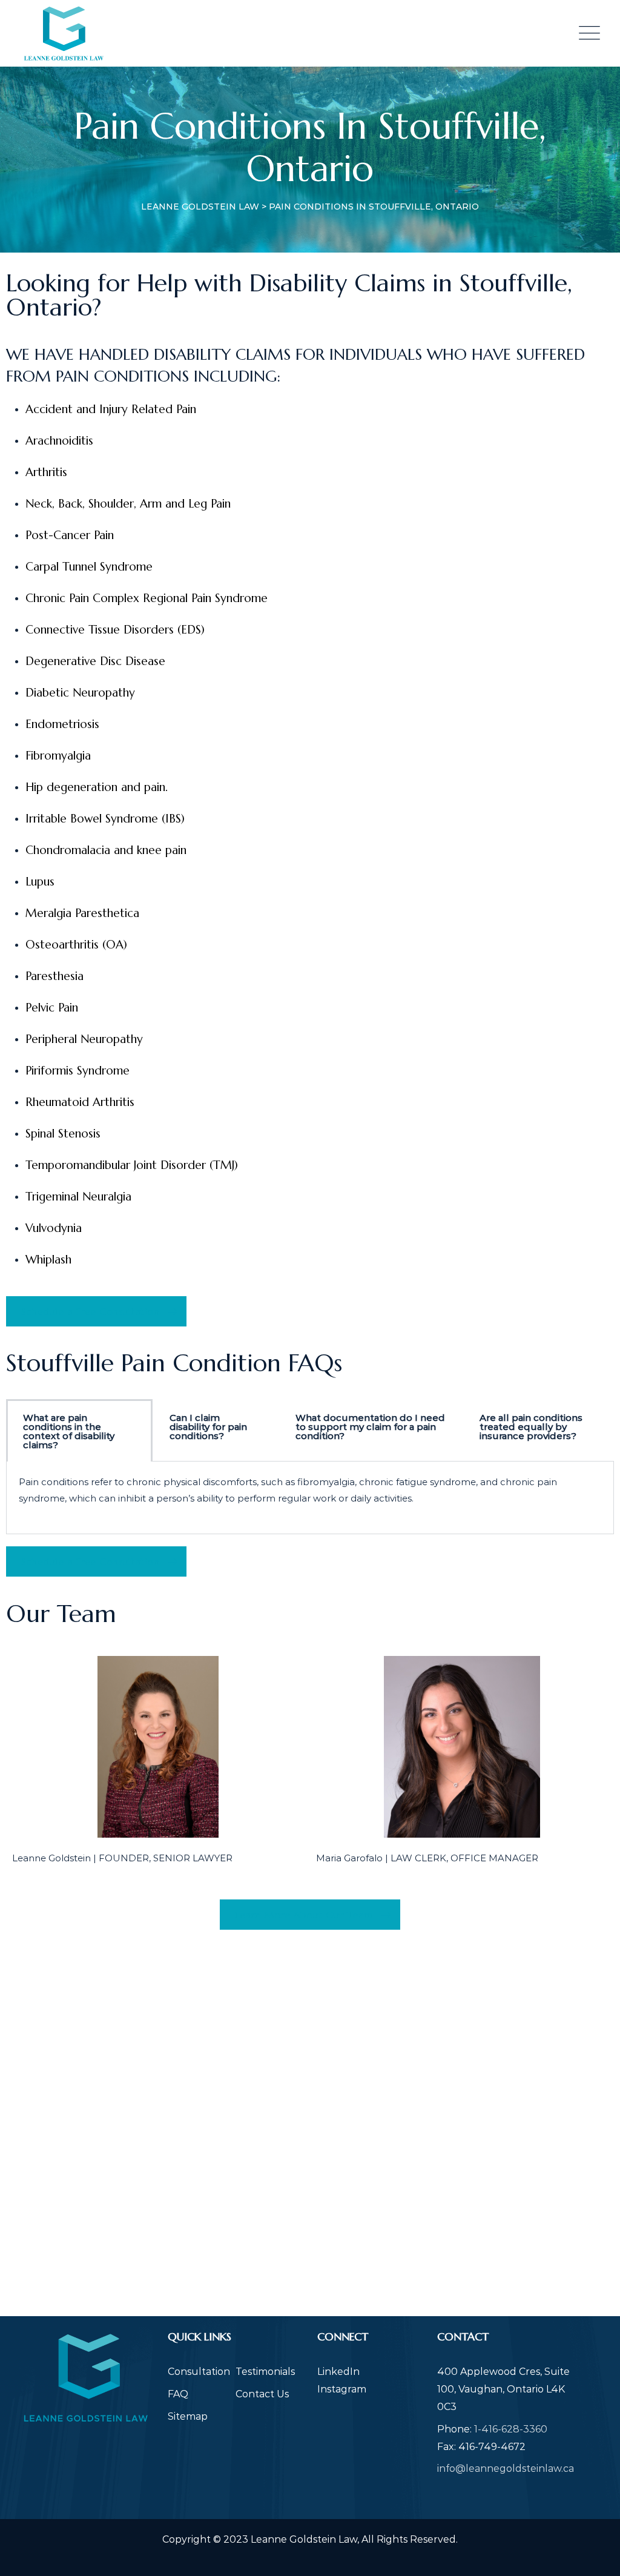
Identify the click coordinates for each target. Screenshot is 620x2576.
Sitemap (188, 2416)
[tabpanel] (310, 1498)
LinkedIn (338, 2372)
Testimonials (265, 2372)
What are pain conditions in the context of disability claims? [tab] (69, 1431)
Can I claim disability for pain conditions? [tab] (208, 1427)
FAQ (178, 2394)
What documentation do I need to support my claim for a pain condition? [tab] (370, 1427)
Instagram (342, 2389)
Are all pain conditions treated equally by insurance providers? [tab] (531, 1427)
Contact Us (262, 2394)
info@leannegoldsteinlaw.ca (506, 2468)
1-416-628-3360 (511, 2429)
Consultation (199, 2372)
